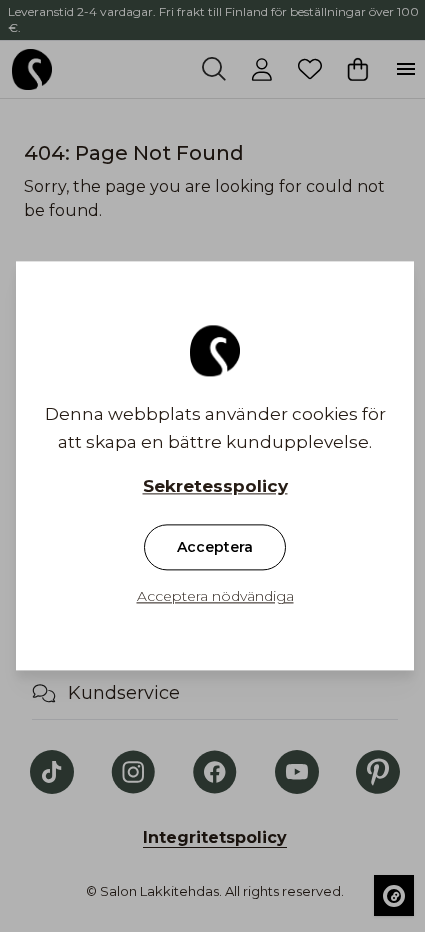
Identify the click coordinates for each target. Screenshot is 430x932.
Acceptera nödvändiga (215, 597)
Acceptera (215, 548)
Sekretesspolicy (215, 487)
